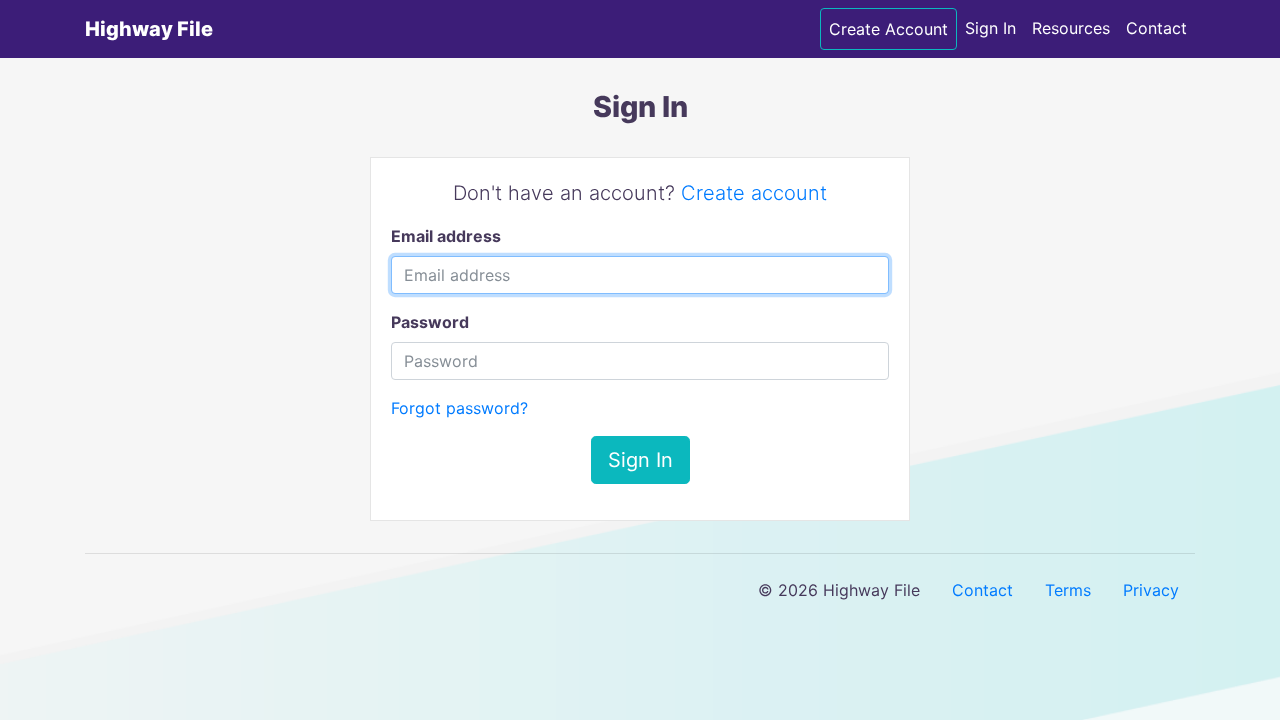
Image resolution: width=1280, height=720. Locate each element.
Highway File (149, 29)
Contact (1156, 28)
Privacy (1151, 590)
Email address (446, 236)
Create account (754, 193)
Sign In (990, 28)
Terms (1068, 590)
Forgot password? (459, 408)
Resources (1071, 28)
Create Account (888, 29)
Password (430, 322)
